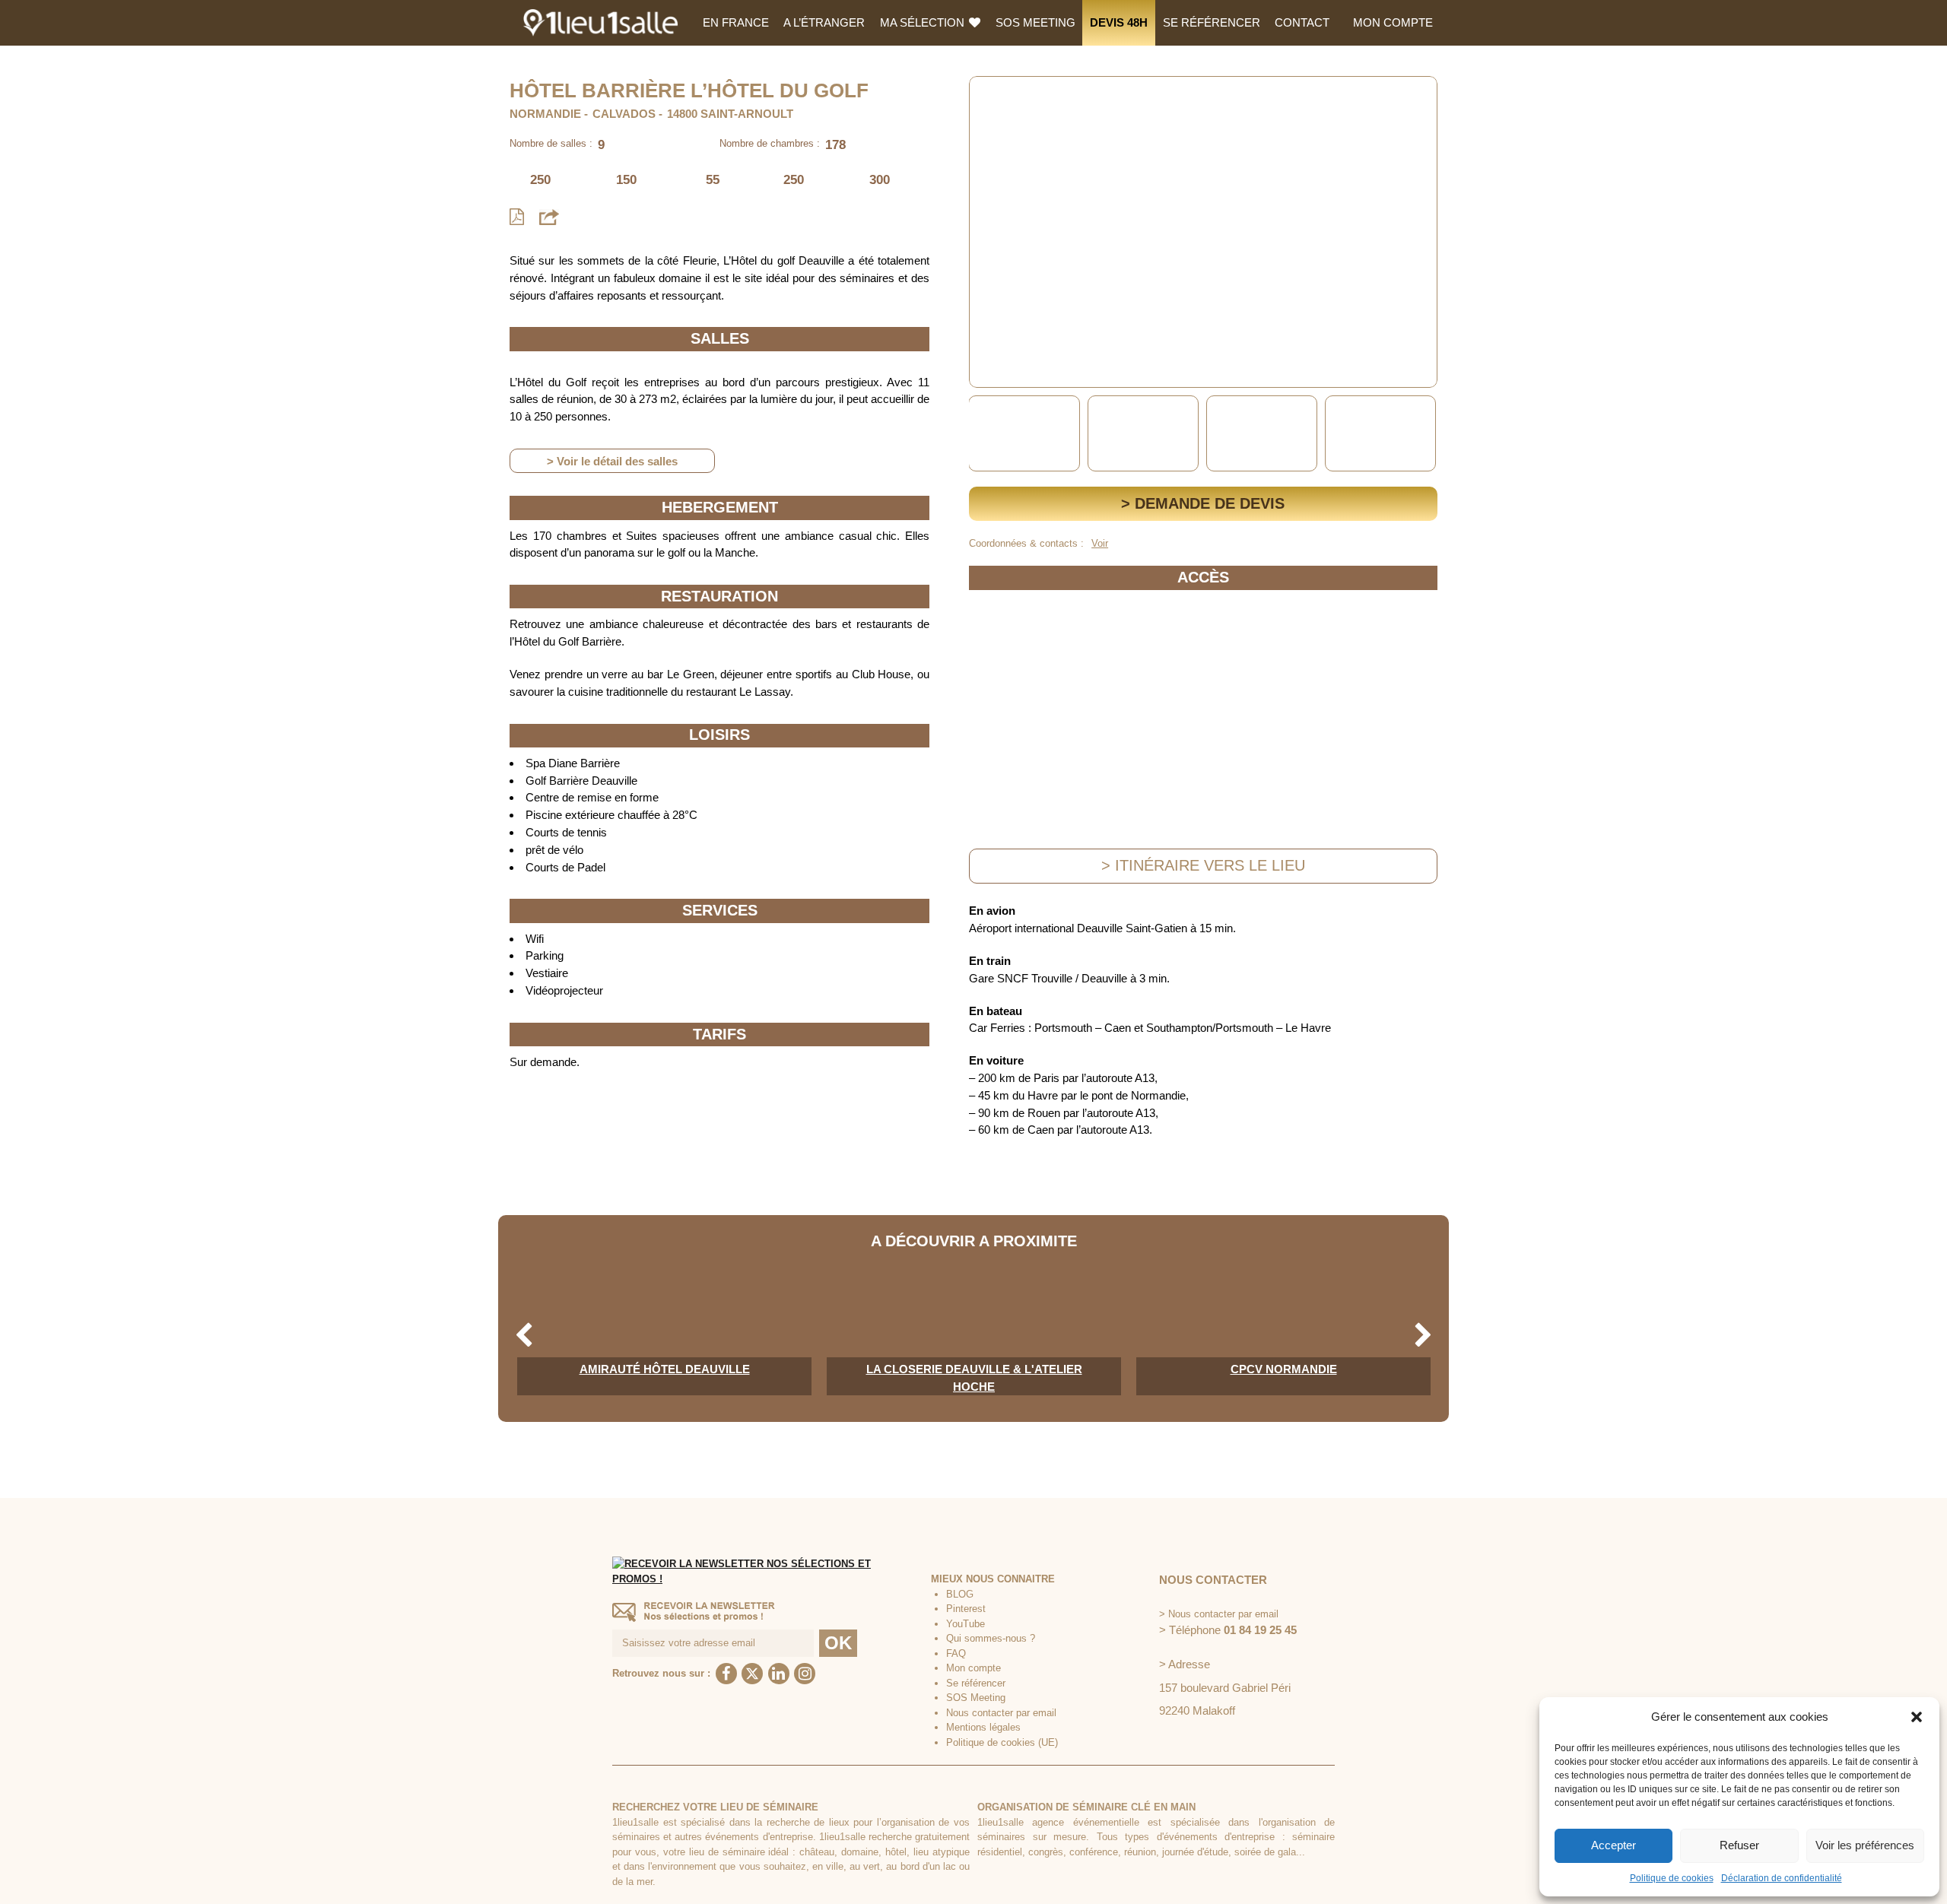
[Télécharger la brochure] (517, 217)
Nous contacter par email (1001, 1713)
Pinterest (966, 1609)
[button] (1917, 1717)
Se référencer (1212, 22)
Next (1423, 434)
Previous (983, 434)
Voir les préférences (1865, 1845)
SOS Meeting (1035, 22)
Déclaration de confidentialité (1782, 1878)
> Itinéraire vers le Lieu (1203, 865)
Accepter (1614, 1845)
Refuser (1739, 1845)
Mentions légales (983, 1727)
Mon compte (1393, 22)
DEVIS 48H (1119, 22)
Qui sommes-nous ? (991, 1638)
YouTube (966, 1624)
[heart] (993, 98)
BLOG (960, 1594)
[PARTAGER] (549, 216)
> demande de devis (1203, 503)
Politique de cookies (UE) (1002, 1742)
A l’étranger (824, 22)
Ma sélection (924, 22)
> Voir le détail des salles (612, 461)
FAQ (956, 1653)
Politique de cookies (1672, 1878)
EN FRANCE (736, 22)
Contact (1302, 22)
